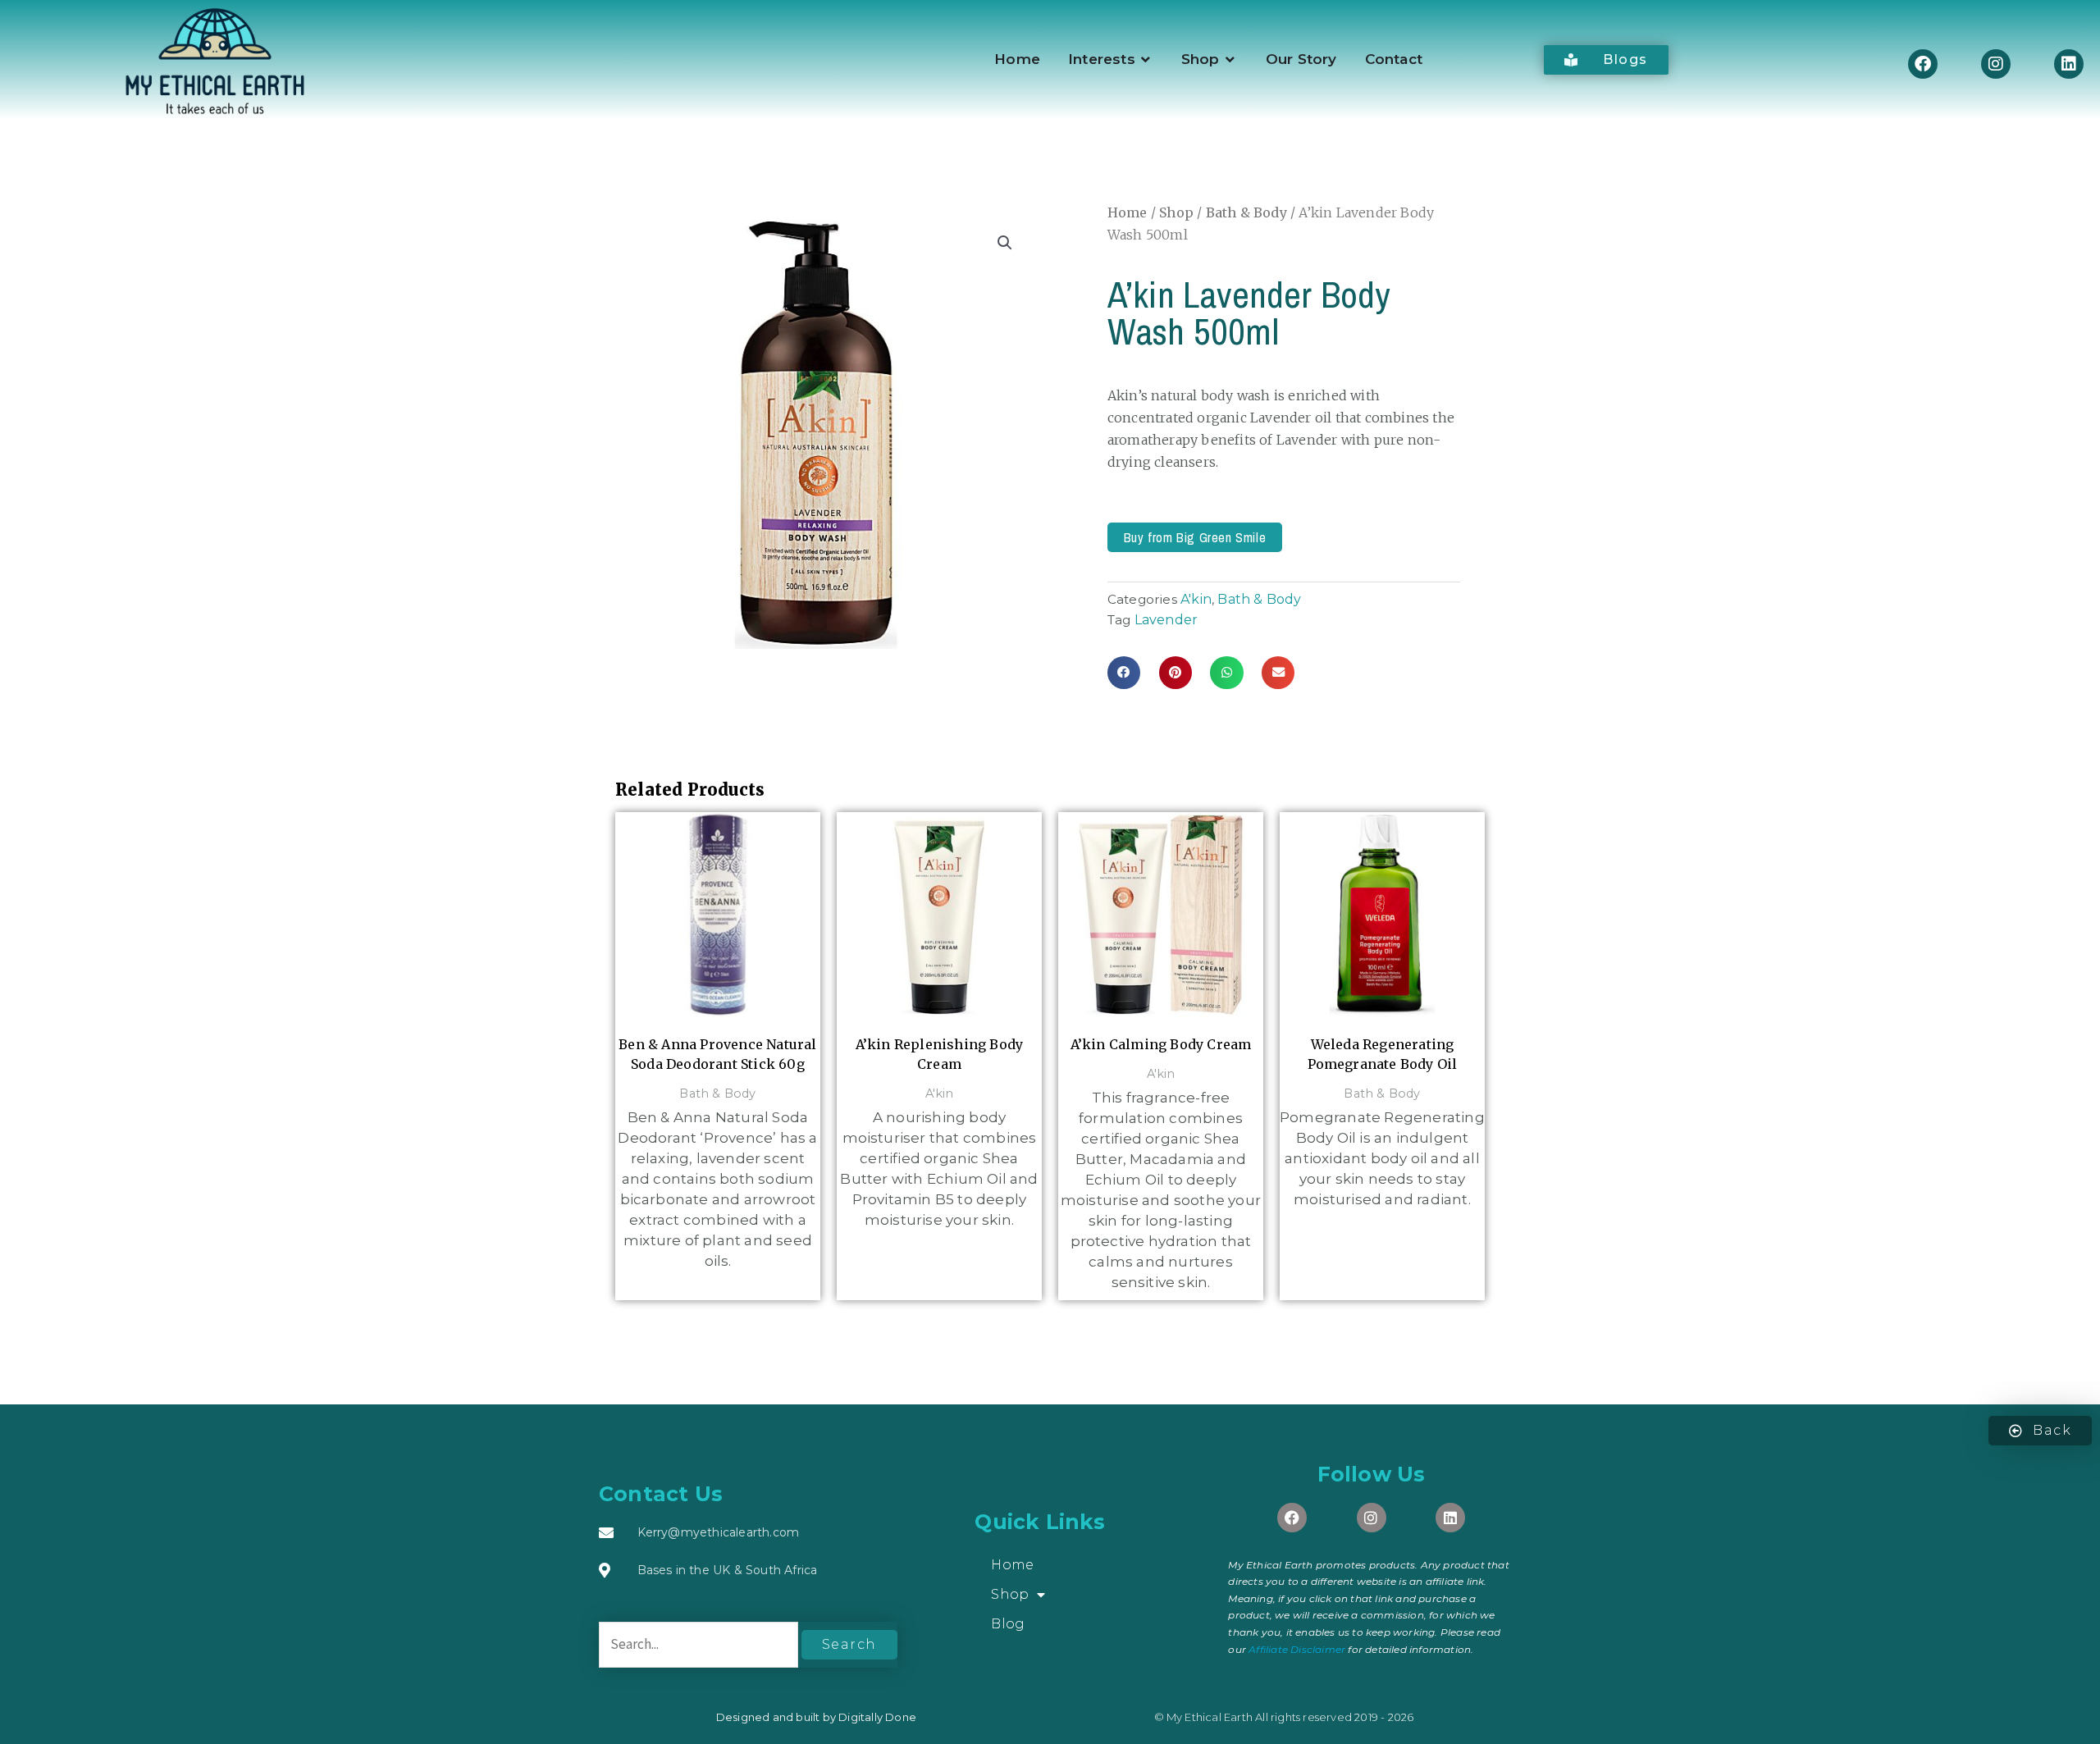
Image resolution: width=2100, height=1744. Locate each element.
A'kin (1196, 599)
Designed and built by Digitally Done (816, 1717)
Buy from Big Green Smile (1195, 537)
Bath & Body (1246, 212)
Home (1128, 212)
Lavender (1166, 620)
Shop (1176, 212)
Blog (1008, 1624)
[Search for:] (700, 1644)
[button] (1005, 243)
